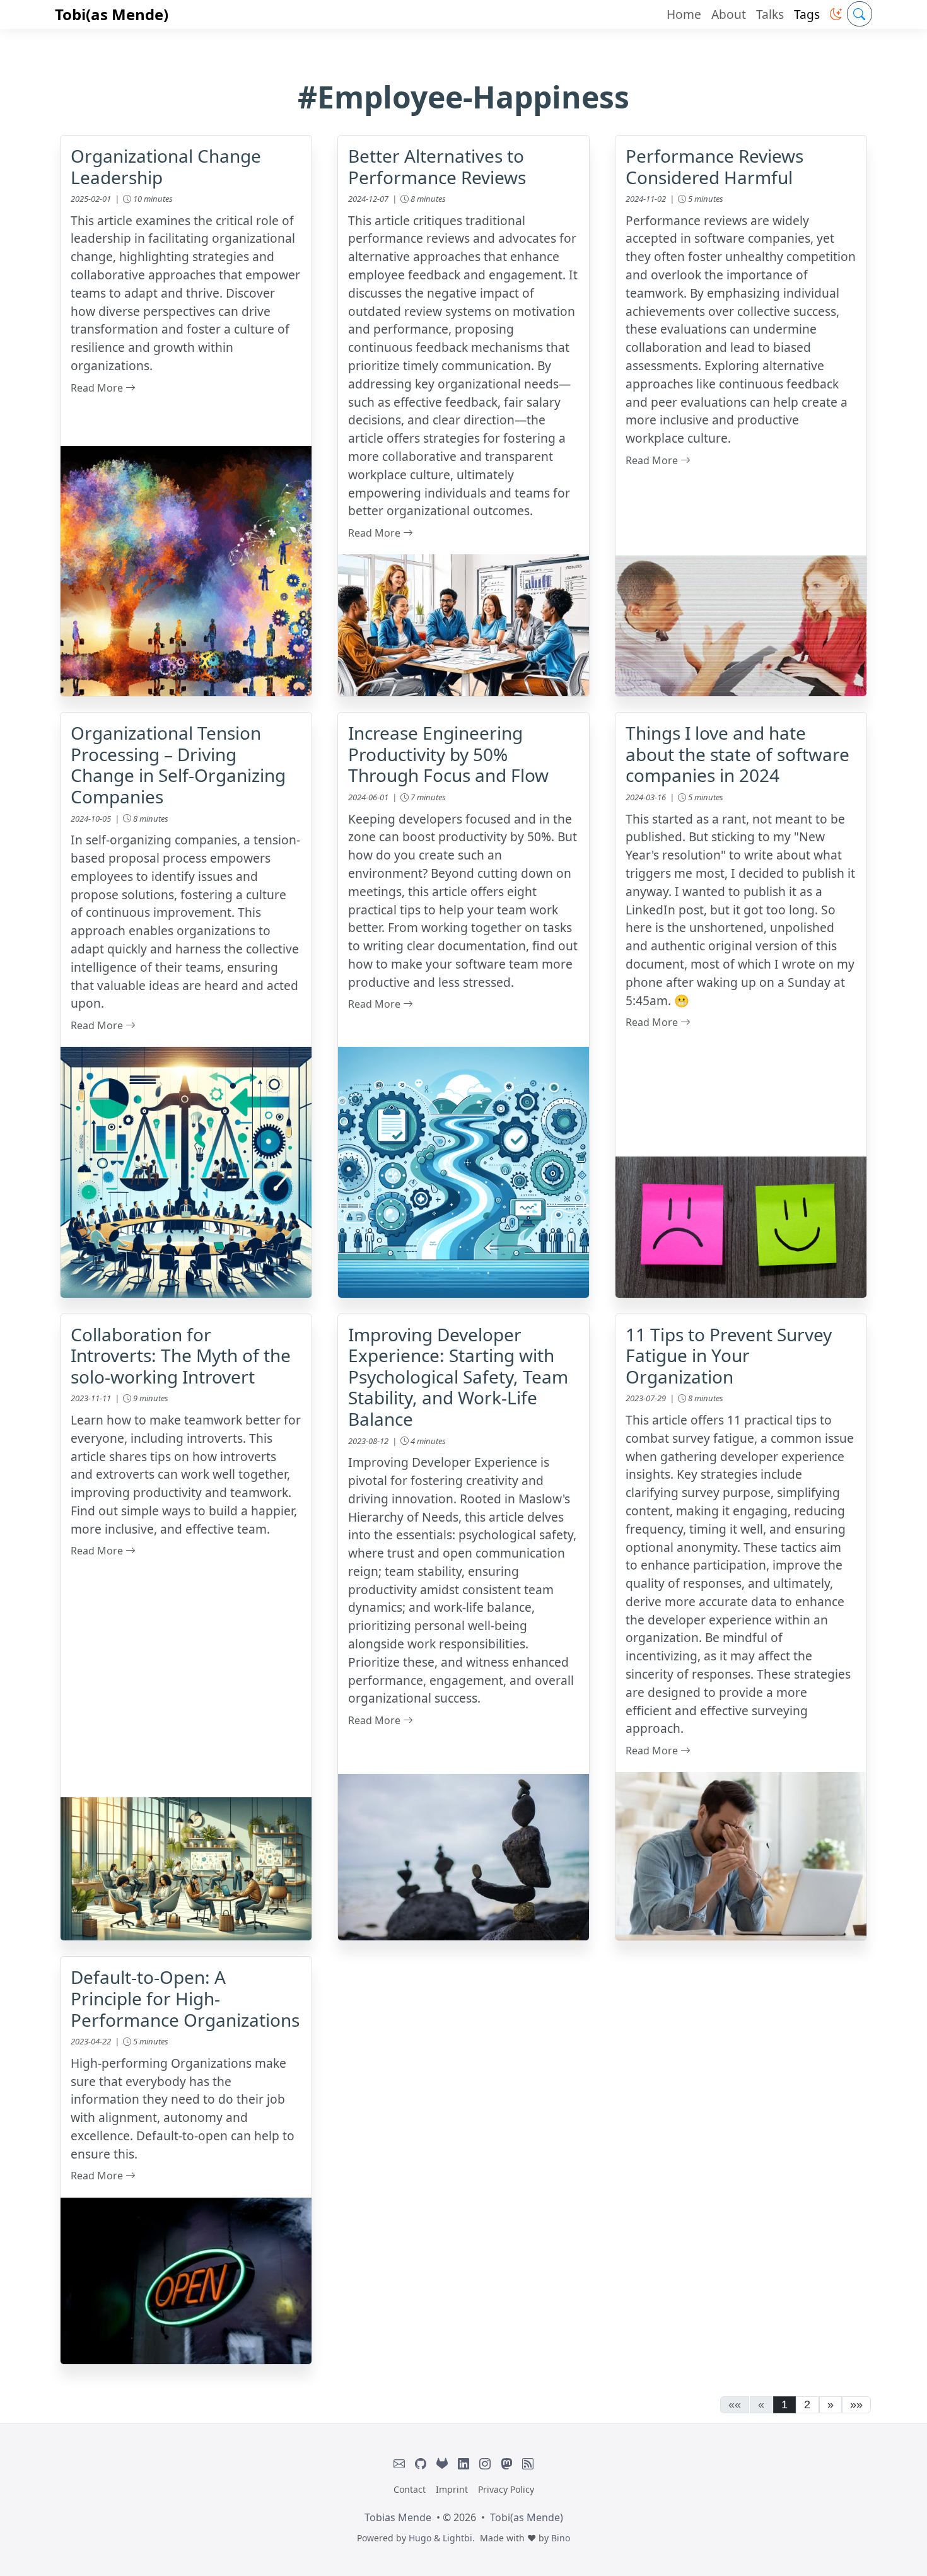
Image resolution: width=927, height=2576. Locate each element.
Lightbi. (459, 2538)
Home (684, 14)
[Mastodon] (506, 2464)
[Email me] (399, 2464)
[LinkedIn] (463, 2464)
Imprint (452, 2489)
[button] (836, 14)
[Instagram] (485, 2464)
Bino (561, 2538)
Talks (770, 14)
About (729, 14)
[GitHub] (421, 2464)
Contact (410, 2489)
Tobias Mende (398, 2517)
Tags (807, 14)
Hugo (420, 2538)
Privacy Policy (506, 2489)
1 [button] (784, 2404)
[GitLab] (442, 2464)
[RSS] (528, 2464)
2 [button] (807, 2404)
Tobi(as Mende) (112, 14)
